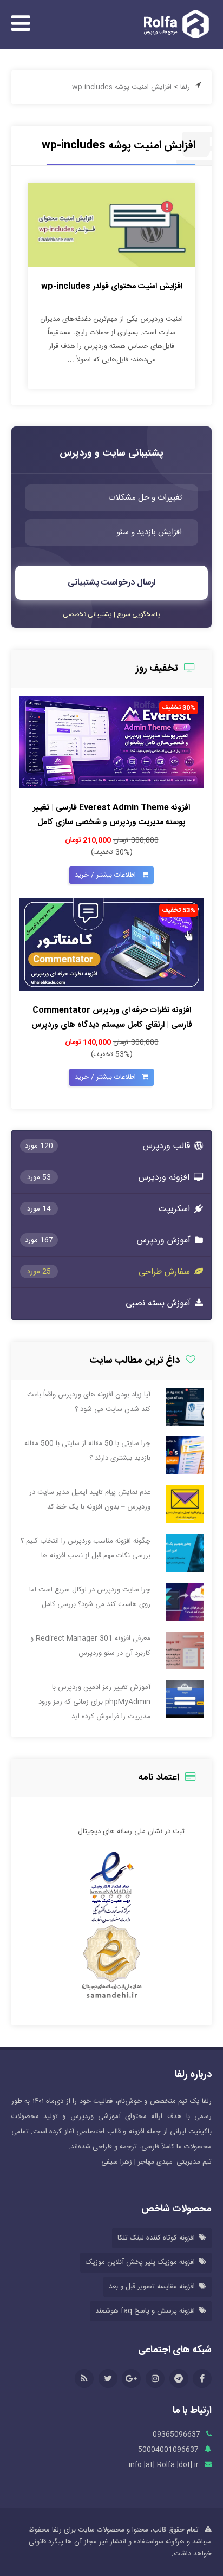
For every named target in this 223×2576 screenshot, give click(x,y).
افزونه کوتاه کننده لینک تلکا (156, 2238)
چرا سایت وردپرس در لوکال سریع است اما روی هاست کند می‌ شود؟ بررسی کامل (90, 1597)
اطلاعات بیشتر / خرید (106, 875)
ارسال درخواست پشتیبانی (112, 583)
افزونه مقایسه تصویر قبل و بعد (152, 2287)
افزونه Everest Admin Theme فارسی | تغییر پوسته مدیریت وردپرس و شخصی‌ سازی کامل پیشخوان (111, 822)
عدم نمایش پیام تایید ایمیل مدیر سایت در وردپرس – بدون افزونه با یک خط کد (90, 1500)
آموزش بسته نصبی (159, 1303)
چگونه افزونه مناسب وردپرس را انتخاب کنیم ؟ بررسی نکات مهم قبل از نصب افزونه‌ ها (86, 1548)
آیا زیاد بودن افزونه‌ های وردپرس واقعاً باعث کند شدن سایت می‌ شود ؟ (89, 1402)
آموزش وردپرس (108, 1241)
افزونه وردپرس (109, 1178)
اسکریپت (109, 1209)
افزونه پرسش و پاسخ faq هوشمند (145, 2311)
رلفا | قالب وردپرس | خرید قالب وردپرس (173, 24)
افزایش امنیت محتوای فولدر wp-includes (112, 286)
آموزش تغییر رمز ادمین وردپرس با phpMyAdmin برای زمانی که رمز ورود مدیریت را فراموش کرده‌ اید (94, 1702)
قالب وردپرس (108, 1146)
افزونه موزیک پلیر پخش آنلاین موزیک (140, 2262)
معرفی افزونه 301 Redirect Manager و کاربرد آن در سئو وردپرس (90, 1646)
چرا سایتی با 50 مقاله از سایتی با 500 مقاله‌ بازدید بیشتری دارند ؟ (87, 1451)
